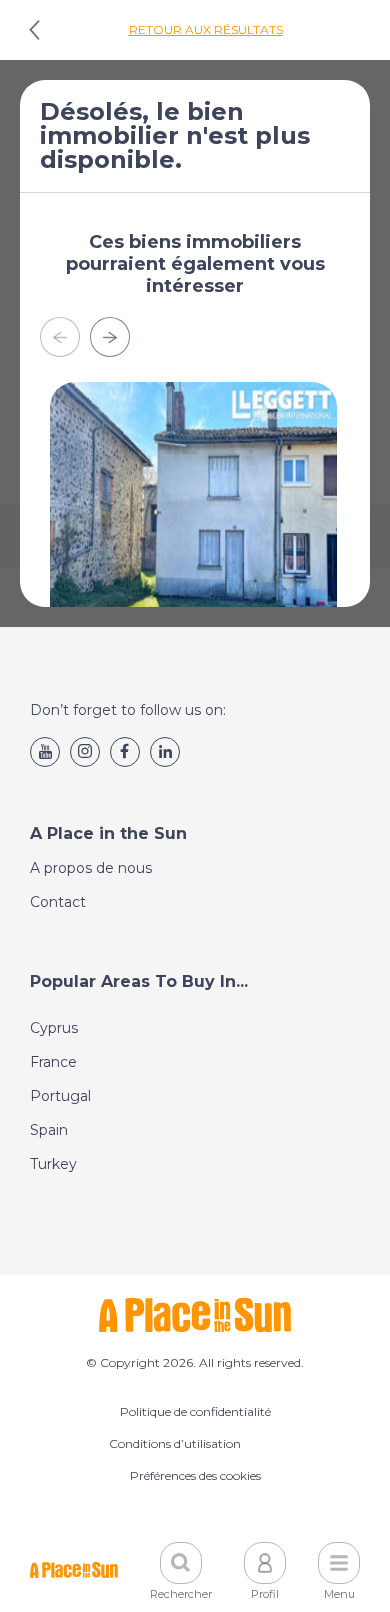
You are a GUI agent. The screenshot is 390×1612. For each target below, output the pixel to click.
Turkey (53, 1164)
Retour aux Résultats (206, 29)
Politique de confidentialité (195, 1411)
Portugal (60, 1096)
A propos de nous (91, 868)
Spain (49, 1130)
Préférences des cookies (195, 1475)
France (53, 1062)
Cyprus (54, 1028)
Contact (58, 902)
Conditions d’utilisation (175, 1443)
